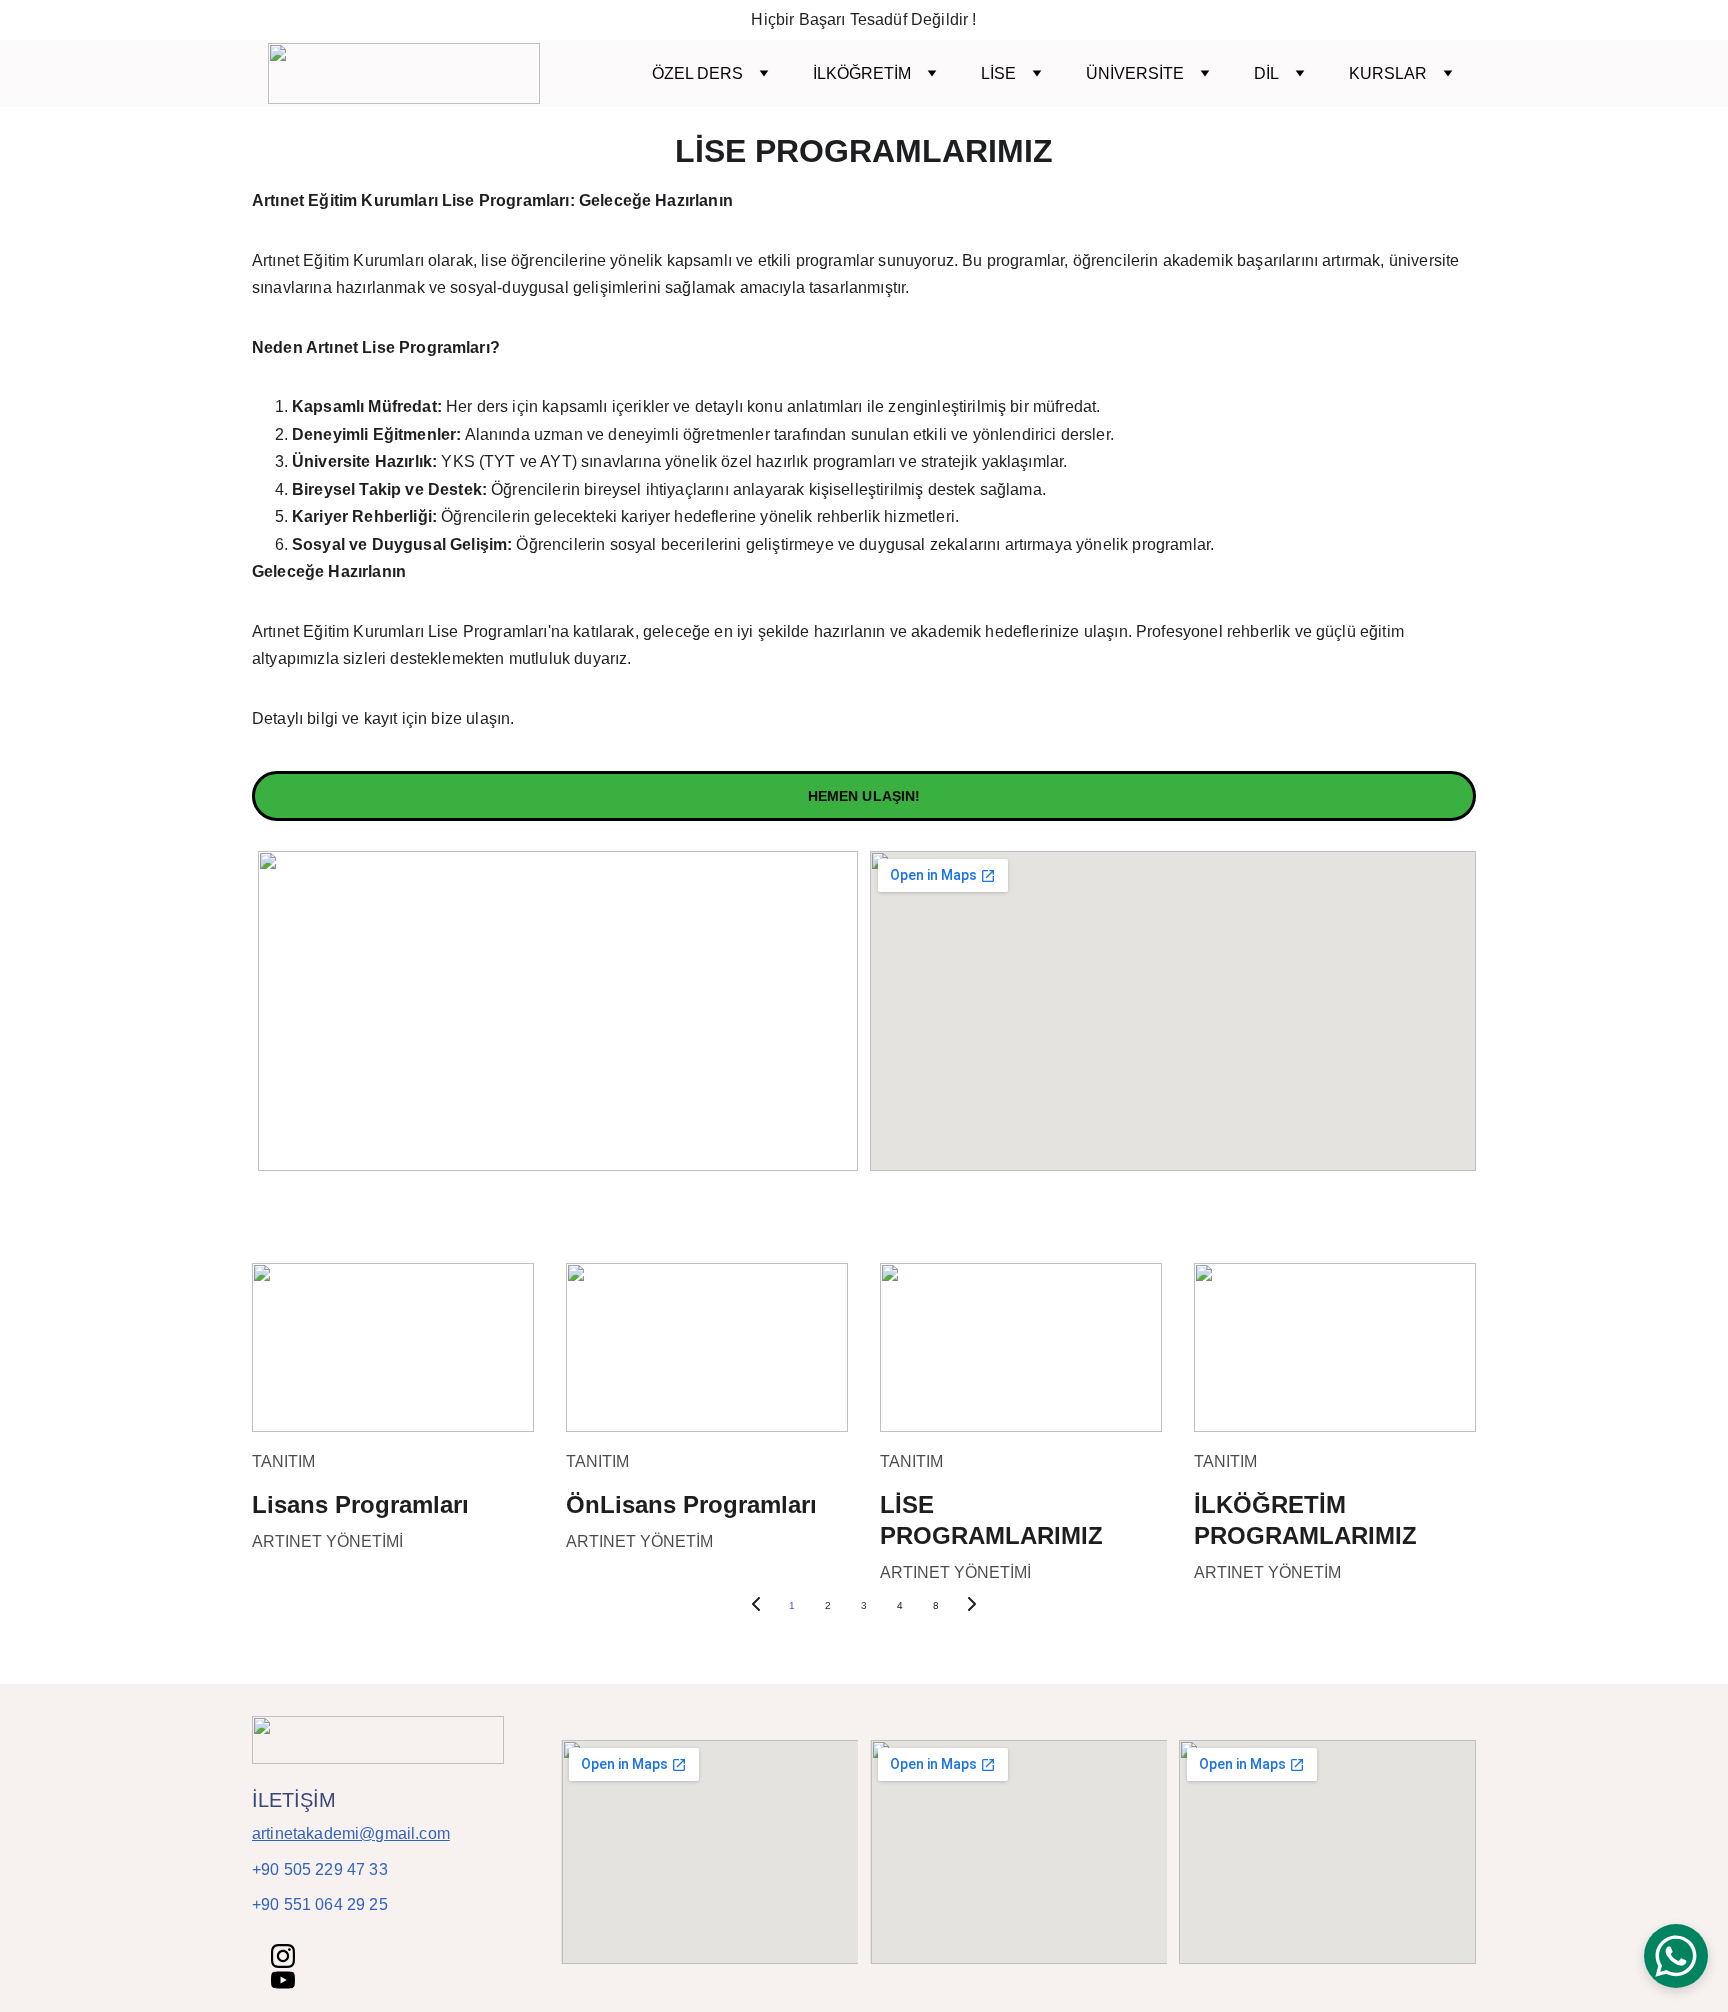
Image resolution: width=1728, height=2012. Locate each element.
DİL (1266, 73)
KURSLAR (1388, 73)
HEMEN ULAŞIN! (864, 796)
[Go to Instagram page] (282, 1956)
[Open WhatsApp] (1676, 1956)
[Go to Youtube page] (282, 1980)
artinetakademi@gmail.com (351, 1833)
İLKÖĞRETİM (862, 73)
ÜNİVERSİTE (1135, 73)
